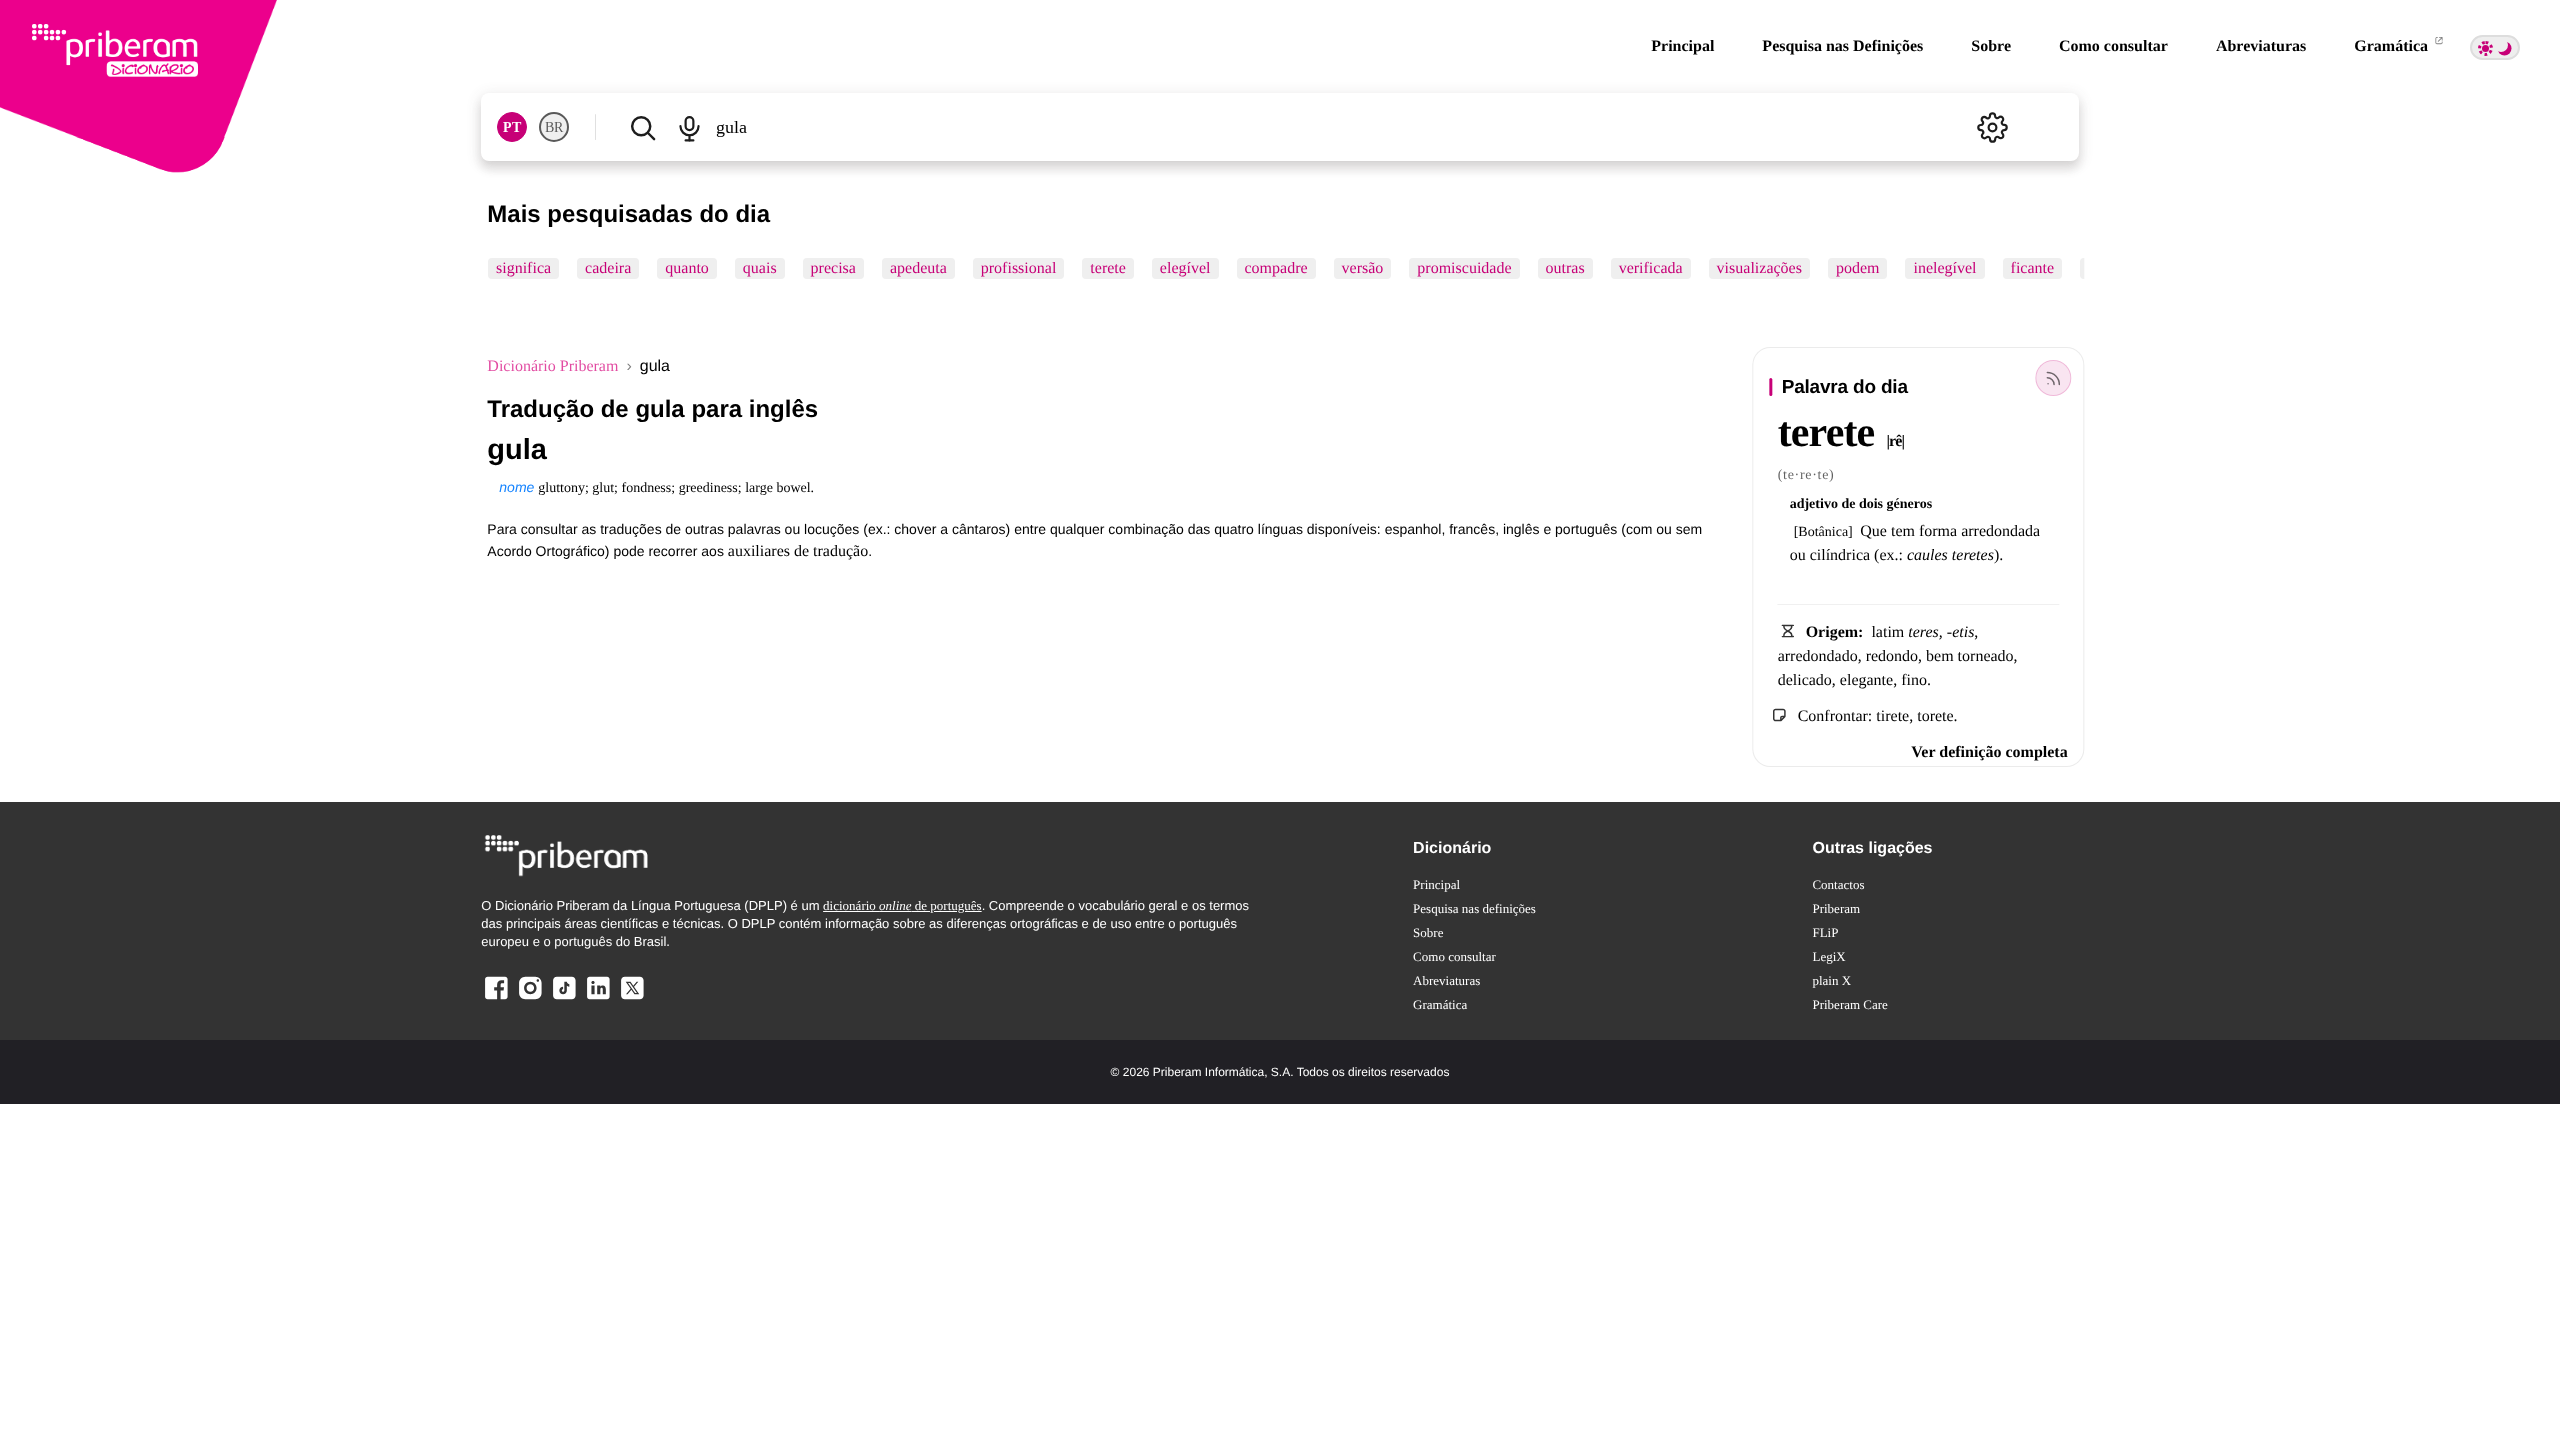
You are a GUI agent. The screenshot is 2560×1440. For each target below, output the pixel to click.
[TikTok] (564, 998)
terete (1109, 268)
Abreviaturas (2261, 46)
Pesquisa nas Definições (1842, 46)
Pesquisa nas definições (1474, 908)
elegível (1185, 268)
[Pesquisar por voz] (689, 127)
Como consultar (2113, 46)
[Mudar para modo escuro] (2495, 47)
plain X (1831, 980)
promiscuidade (1465, 268)
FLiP (1825, 932)
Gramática (2393, 46)
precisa (833, 268)
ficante (2033, 268)
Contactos (1838, 884)
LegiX (1828, 956)
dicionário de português (902, 905)
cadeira (608, 268)
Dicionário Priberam (552, 366)
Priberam (1836, 908)
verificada (1651, 268)
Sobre (1991, 46)
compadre (1276, 268)
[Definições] (1993, 127)
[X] (632, 998)
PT (512, 127)
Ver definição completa (1989, 752)
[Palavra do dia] (2054, 378)
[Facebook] (496, 998)
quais (760, 268)
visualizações (1759, 268)
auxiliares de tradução (798, 551)
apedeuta (918, 268)
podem (1858, 268)
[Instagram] (530, 998)
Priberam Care (1849, 1004)
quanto (688, 268)
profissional (1019, 268)
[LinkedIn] (598, 998)
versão (1363, 268)
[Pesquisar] (642, 127)
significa (523, 268)
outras (1565, 268)
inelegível (1945, 268)
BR (554, 127)
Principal (1682, 46)
